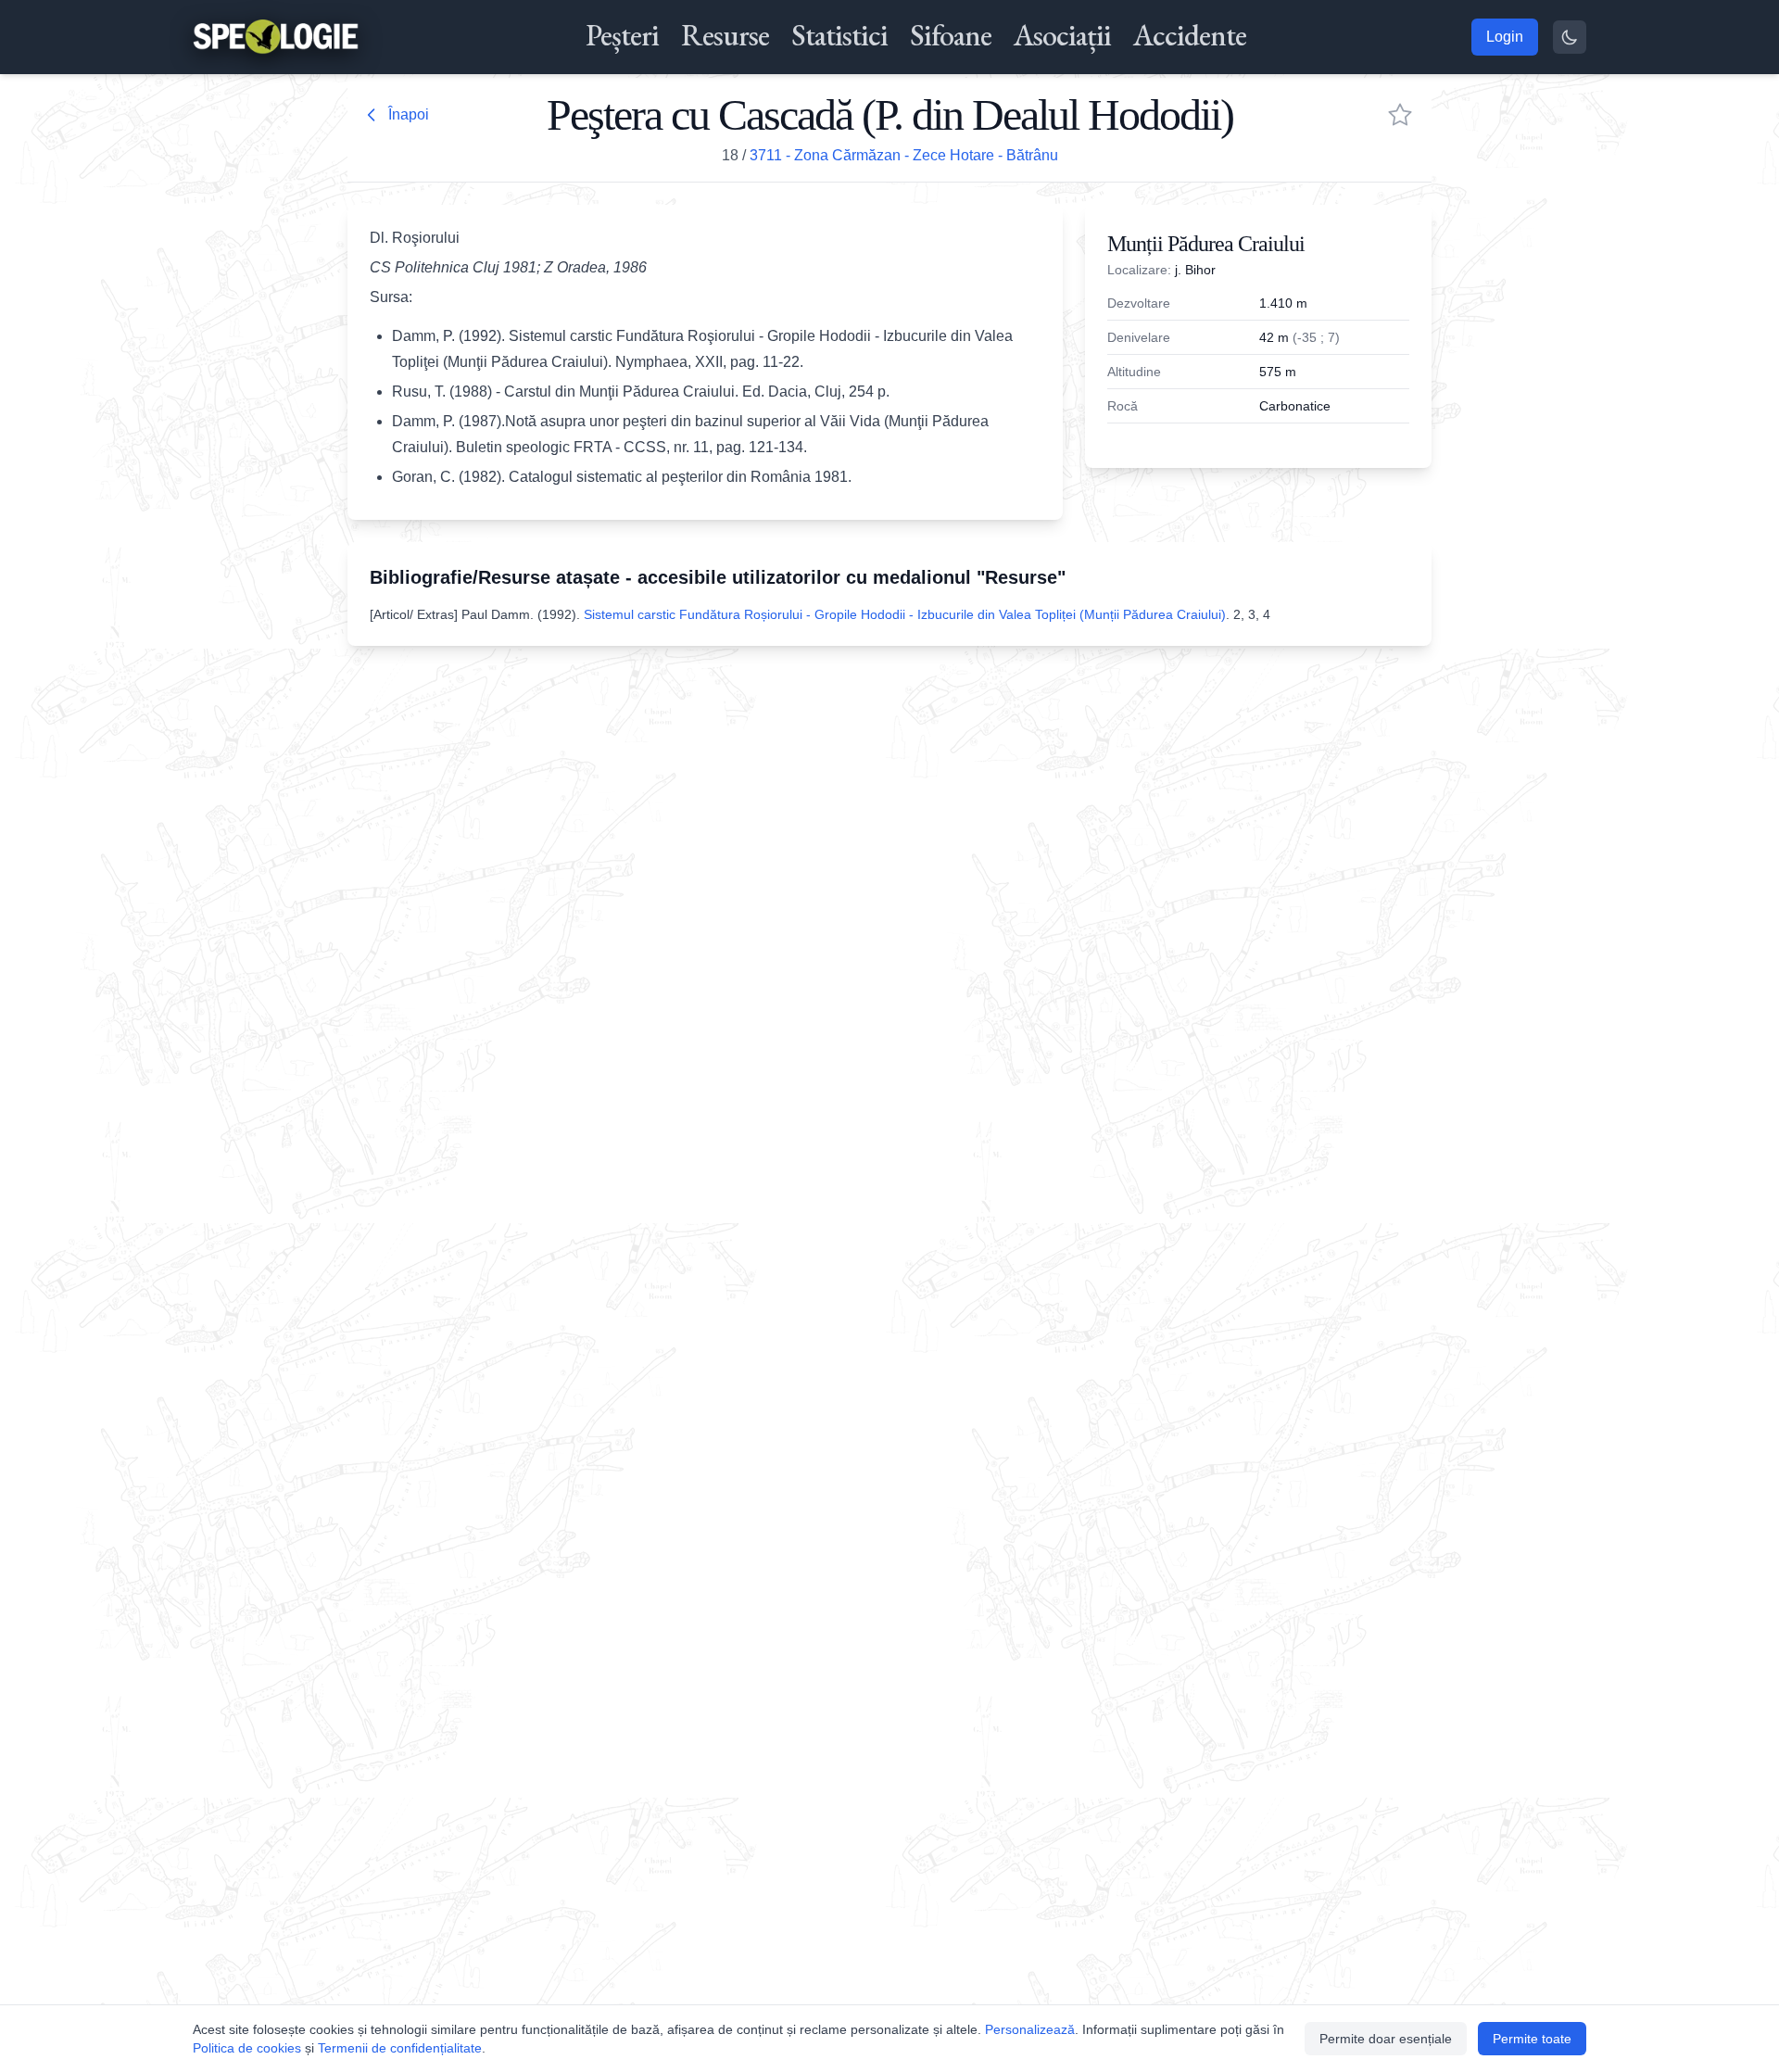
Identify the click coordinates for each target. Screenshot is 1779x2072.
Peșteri (622, 35)
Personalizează (1030, 2029)
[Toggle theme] (1570, 37)
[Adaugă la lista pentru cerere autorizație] (1400, 115)
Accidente (1190, 35)
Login (1505, 37)
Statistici (839, 35)
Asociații (1062, 35)
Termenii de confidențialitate (400, 2048)
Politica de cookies (247, 2048)
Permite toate (1532, 2039)
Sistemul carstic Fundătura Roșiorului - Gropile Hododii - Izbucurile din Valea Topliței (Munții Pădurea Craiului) (905, 614)
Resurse (725, 35)
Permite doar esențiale (1386, 2039)
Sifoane (951, 35)
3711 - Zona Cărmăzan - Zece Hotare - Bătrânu (904, 155)
